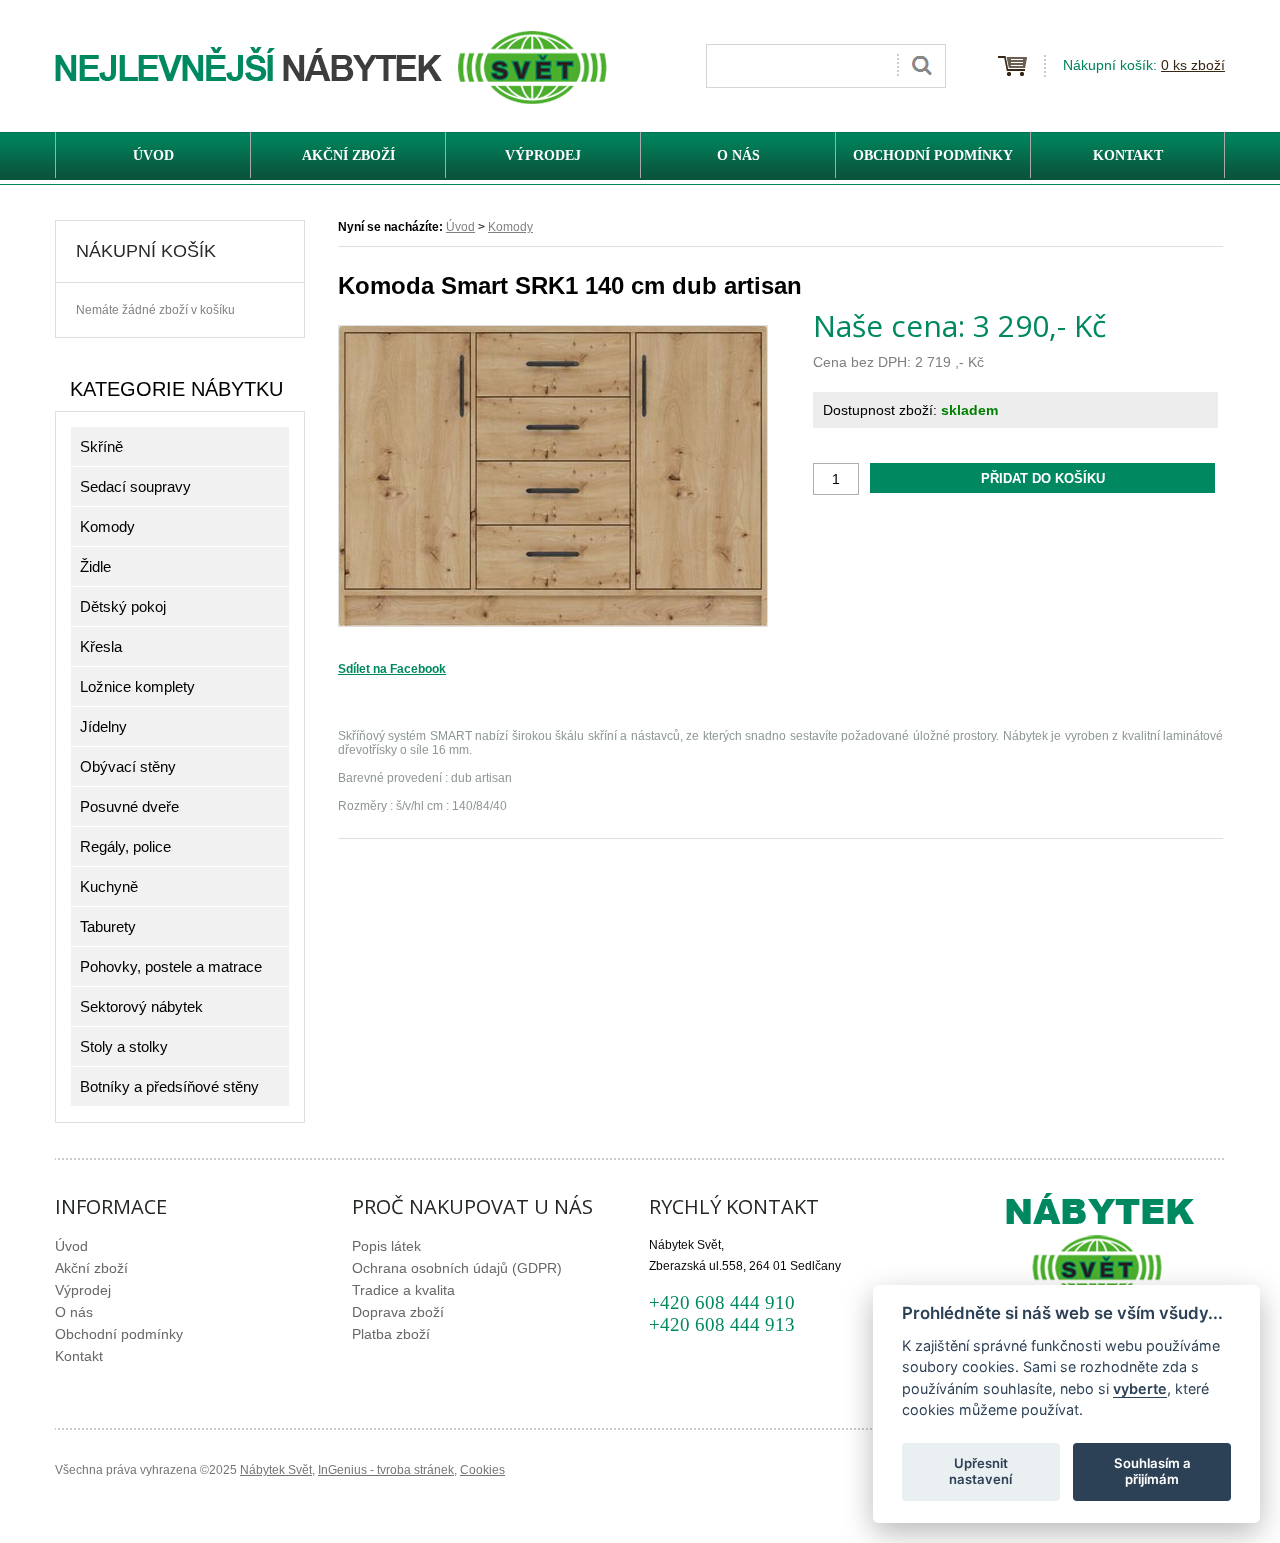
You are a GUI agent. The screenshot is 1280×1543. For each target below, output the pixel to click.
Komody (510, 227)
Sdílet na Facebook (392, 669)
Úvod (460, 227)
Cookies (482, 1470)
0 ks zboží (1193, 65)
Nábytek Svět (276, 1470)
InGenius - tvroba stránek (386, 1470)
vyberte (1140, 1387)
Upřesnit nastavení (980, 1471)
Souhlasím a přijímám (1152, 1471)
